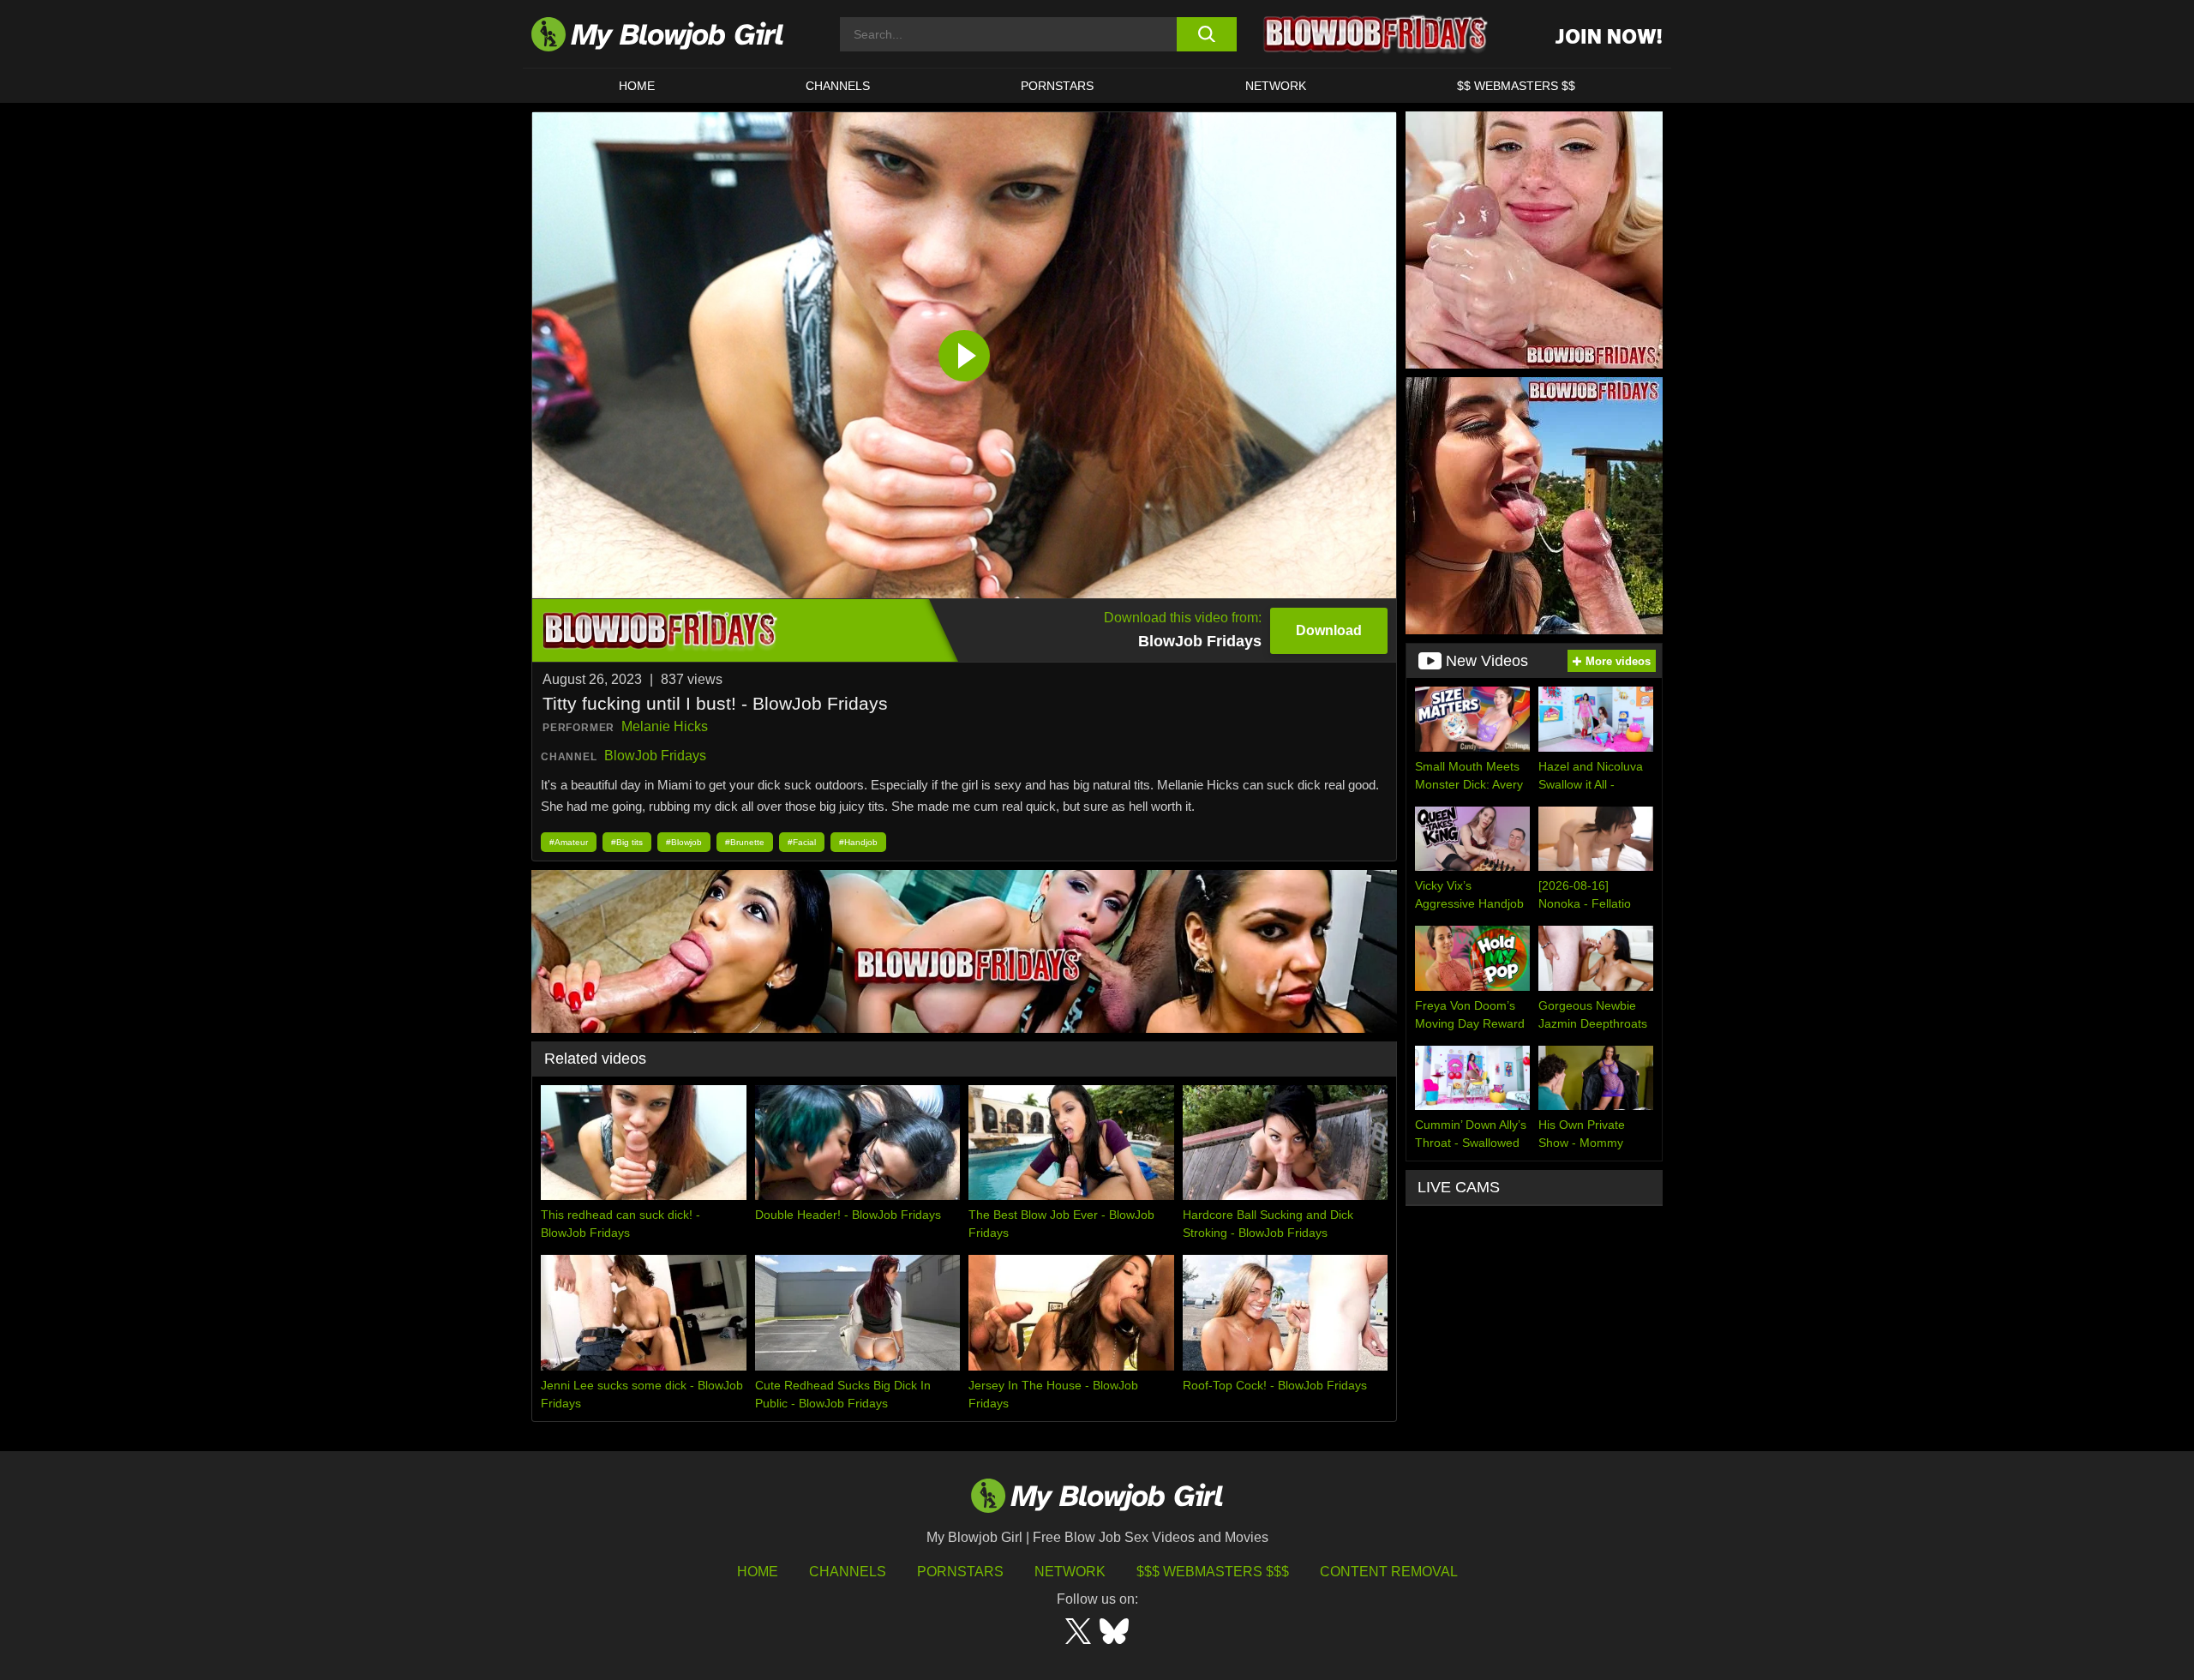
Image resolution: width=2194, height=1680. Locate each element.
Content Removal (1389, 1572)
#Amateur (569, 842)
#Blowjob (684, 842)
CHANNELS (838, 86)
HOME (637, 86)
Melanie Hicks (665, 726)
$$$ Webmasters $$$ (1213, 1572)
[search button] (1206, 34)
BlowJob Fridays (655, 756)
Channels (848, 1572)
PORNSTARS (1057, 86)
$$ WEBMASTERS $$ (1516, 86)
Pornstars (960, 1572)
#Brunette (745, 842)
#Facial (802, 842)
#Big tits (627, 842)
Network (1276, 86)
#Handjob (858, 842)
